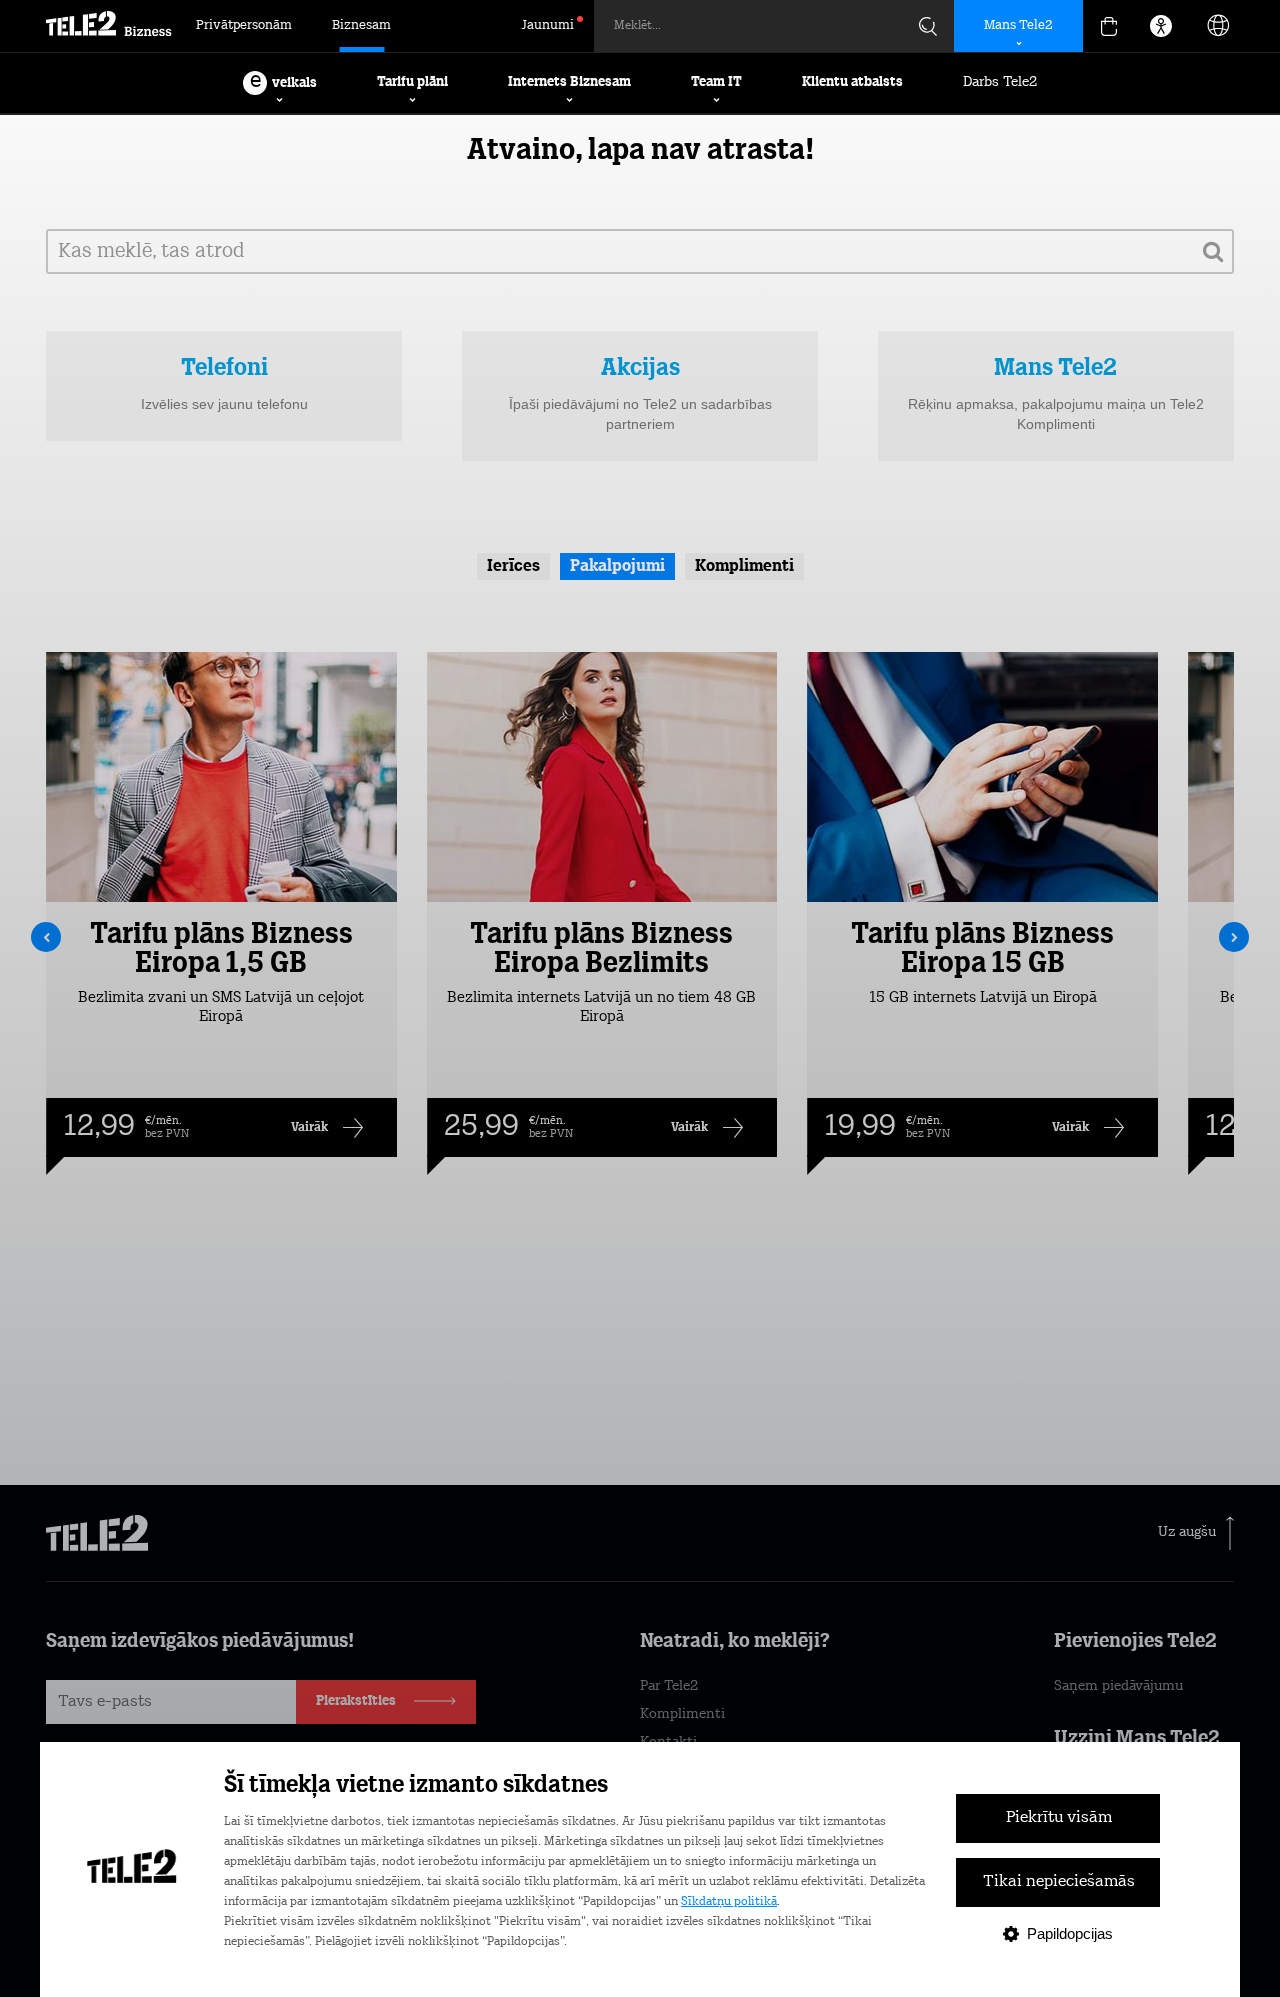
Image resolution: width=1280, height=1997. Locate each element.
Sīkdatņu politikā (729, 1902)
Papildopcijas (1070, 1933)
